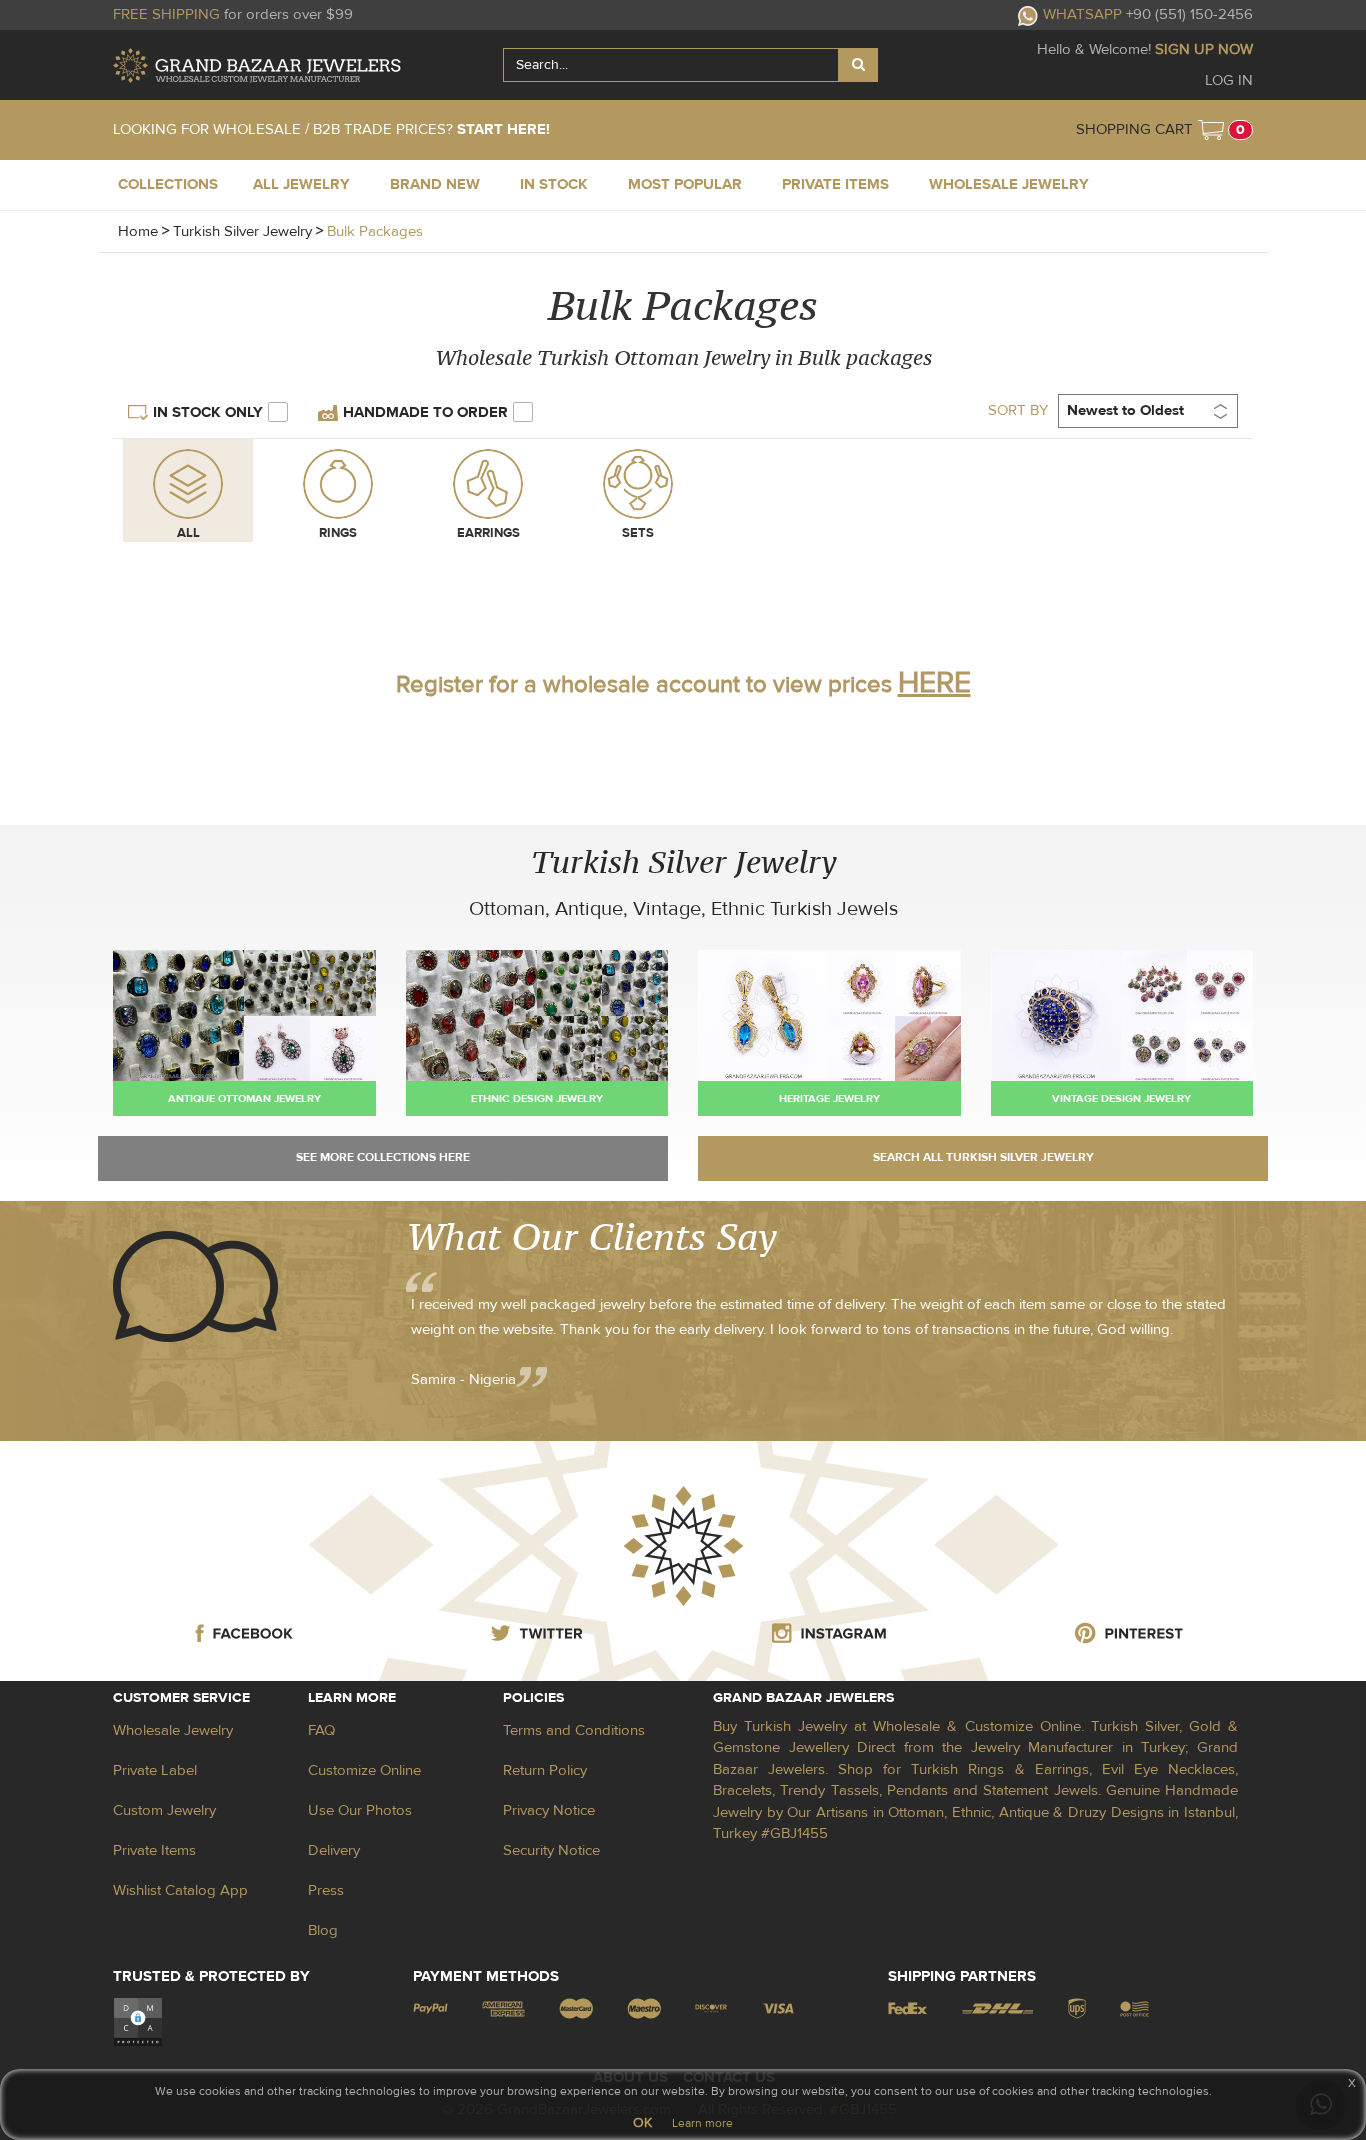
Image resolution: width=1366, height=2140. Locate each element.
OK (642, 2123)
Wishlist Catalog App (180, 1890)
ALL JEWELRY (301, 184)
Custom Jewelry (164, 1810)
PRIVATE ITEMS (835, 184)
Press (326, 1890)
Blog (323, 1930)
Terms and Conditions (574, 1730)
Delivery (334, 1850)
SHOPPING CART (1134, 129)
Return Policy (545, 1770)
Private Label (155, 1770)
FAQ (321, 1730)
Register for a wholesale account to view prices (683, 684)
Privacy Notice (549, 1810)
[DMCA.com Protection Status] (138, 2021)
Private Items (154, 1850)
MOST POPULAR (685, 184)
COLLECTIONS (168, 184)
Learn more (702, 2123)
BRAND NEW (435, 184)
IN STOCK (554, 184)
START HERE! (503, 129)
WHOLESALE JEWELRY (1009, 184)
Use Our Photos (360, 1810)
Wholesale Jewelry (173, 1730)
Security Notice (551, 1850)
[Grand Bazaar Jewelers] (257, 65)
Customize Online (364, 1770)
